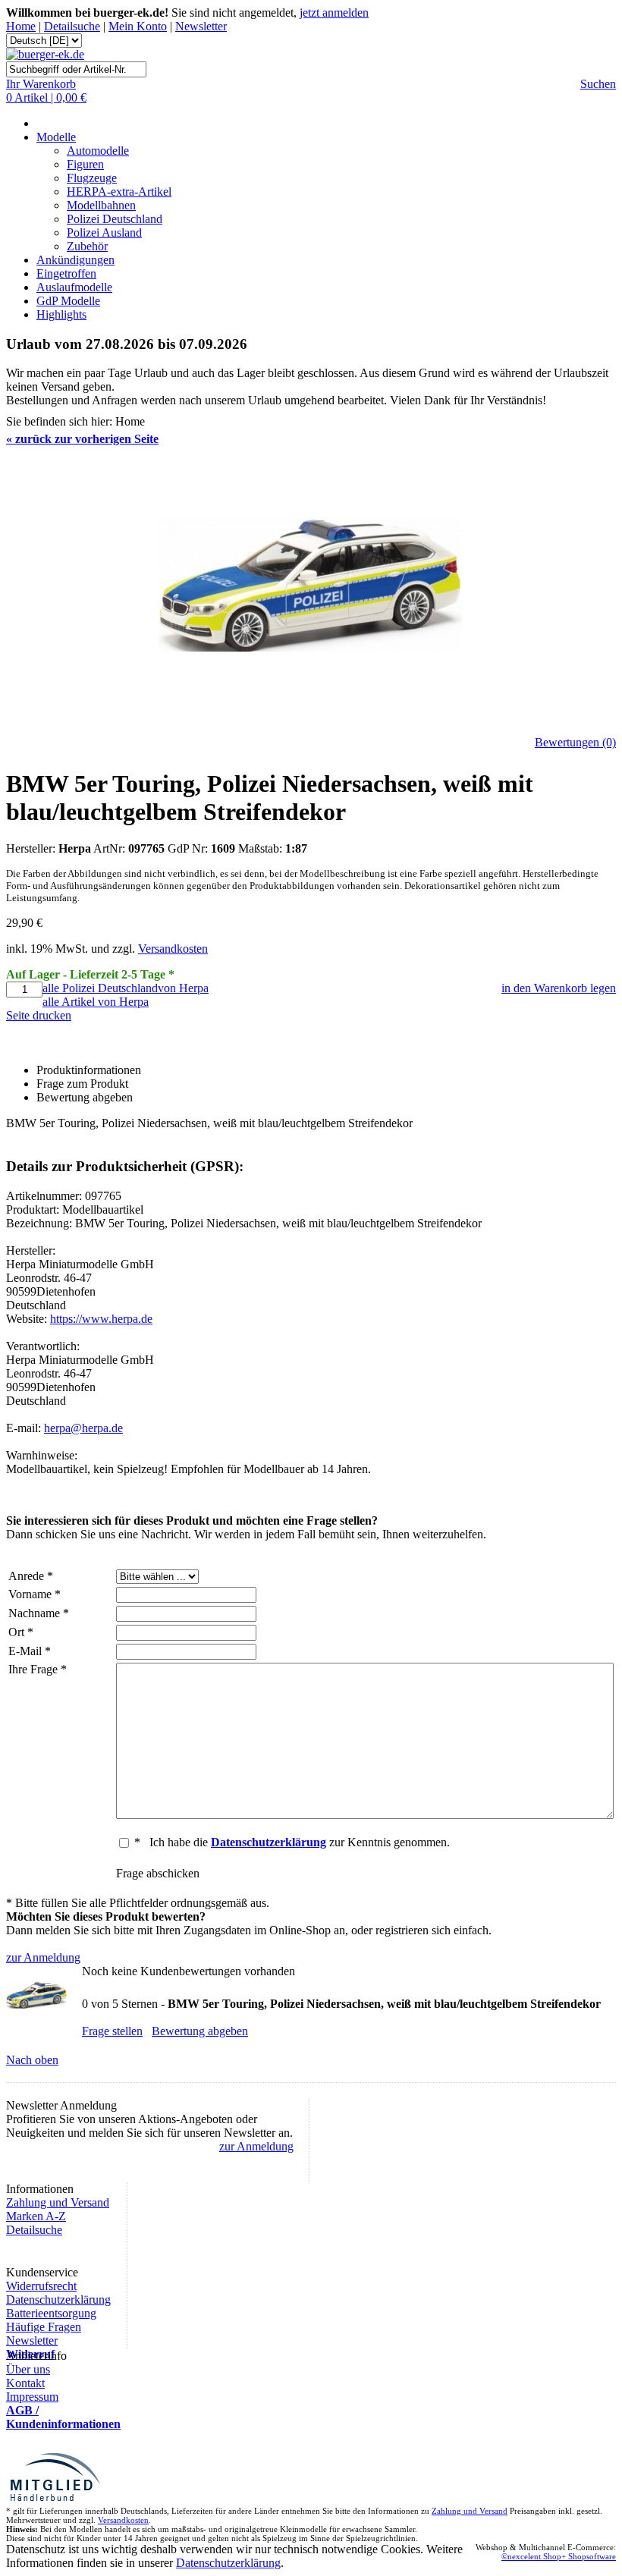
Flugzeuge (92, 178)
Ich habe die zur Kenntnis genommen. (300, 1842)
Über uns (28, 2369)
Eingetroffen (66, 273)
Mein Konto (138, 26)
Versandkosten (173, 949)
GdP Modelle (68, 301)
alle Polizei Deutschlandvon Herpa (126, 988)
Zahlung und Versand (58, 2202)
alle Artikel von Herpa (96, 1002)
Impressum (32, 2397)
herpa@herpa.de (83, 1428)
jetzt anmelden (334, 13)
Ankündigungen (75, 260)
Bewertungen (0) (575, 742)
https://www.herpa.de (101, 1319)
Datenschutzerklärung (58, 2300)
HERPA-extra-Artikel (119, 192)
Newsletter (201, 26)
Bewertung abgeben (200, 2031)
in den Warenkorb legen (559, 988)
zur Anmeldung (43, 1957)
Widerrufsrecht (41, 2286)
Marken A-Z (36, 2216)
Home (21, 26)
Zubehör (87, 246)
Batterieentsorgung (51, 2313)
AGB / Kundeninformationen (63, 2417)
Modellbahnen (101, 205)
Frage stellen (112, 2031)
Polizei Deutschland (115, 219)
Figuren (85, 164)
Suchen (598, 84)
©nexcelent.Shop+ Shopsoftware (559, 2556)
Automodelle (98, 151)
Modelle (56, 137)
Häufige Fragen (44, 2327)
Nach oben (32, 2060)
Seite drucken (39, 1015)
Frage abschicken (158, 1873)
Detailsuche (72, 26)
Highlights (61, 314)
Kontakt (25, 2383)
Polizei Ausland (104, 232)
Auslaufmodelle (74, 287)
